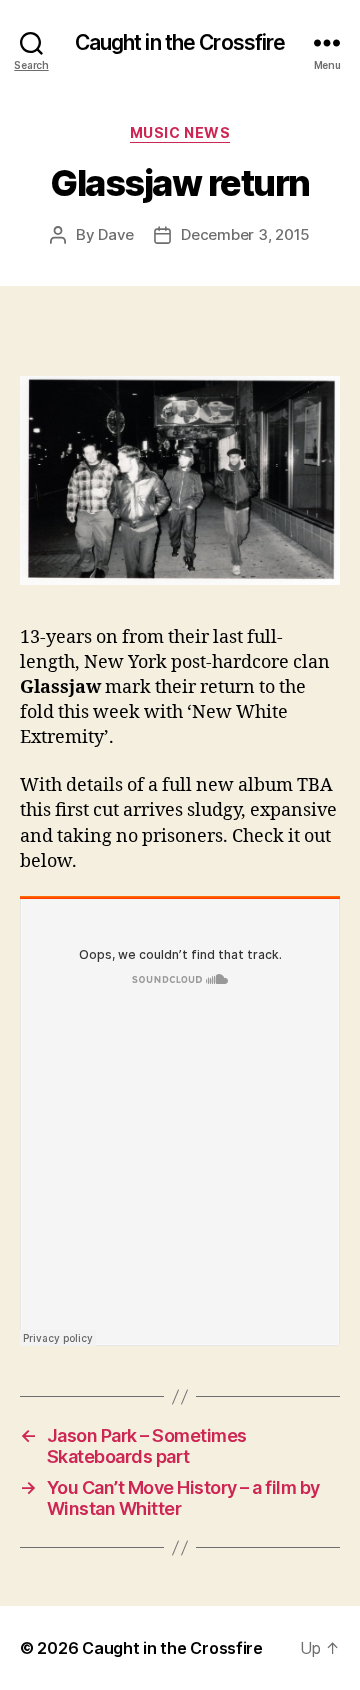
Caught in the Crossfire (180, 42)
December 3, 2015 (245, 234)
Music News (180, 132)
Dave (116, 234)
